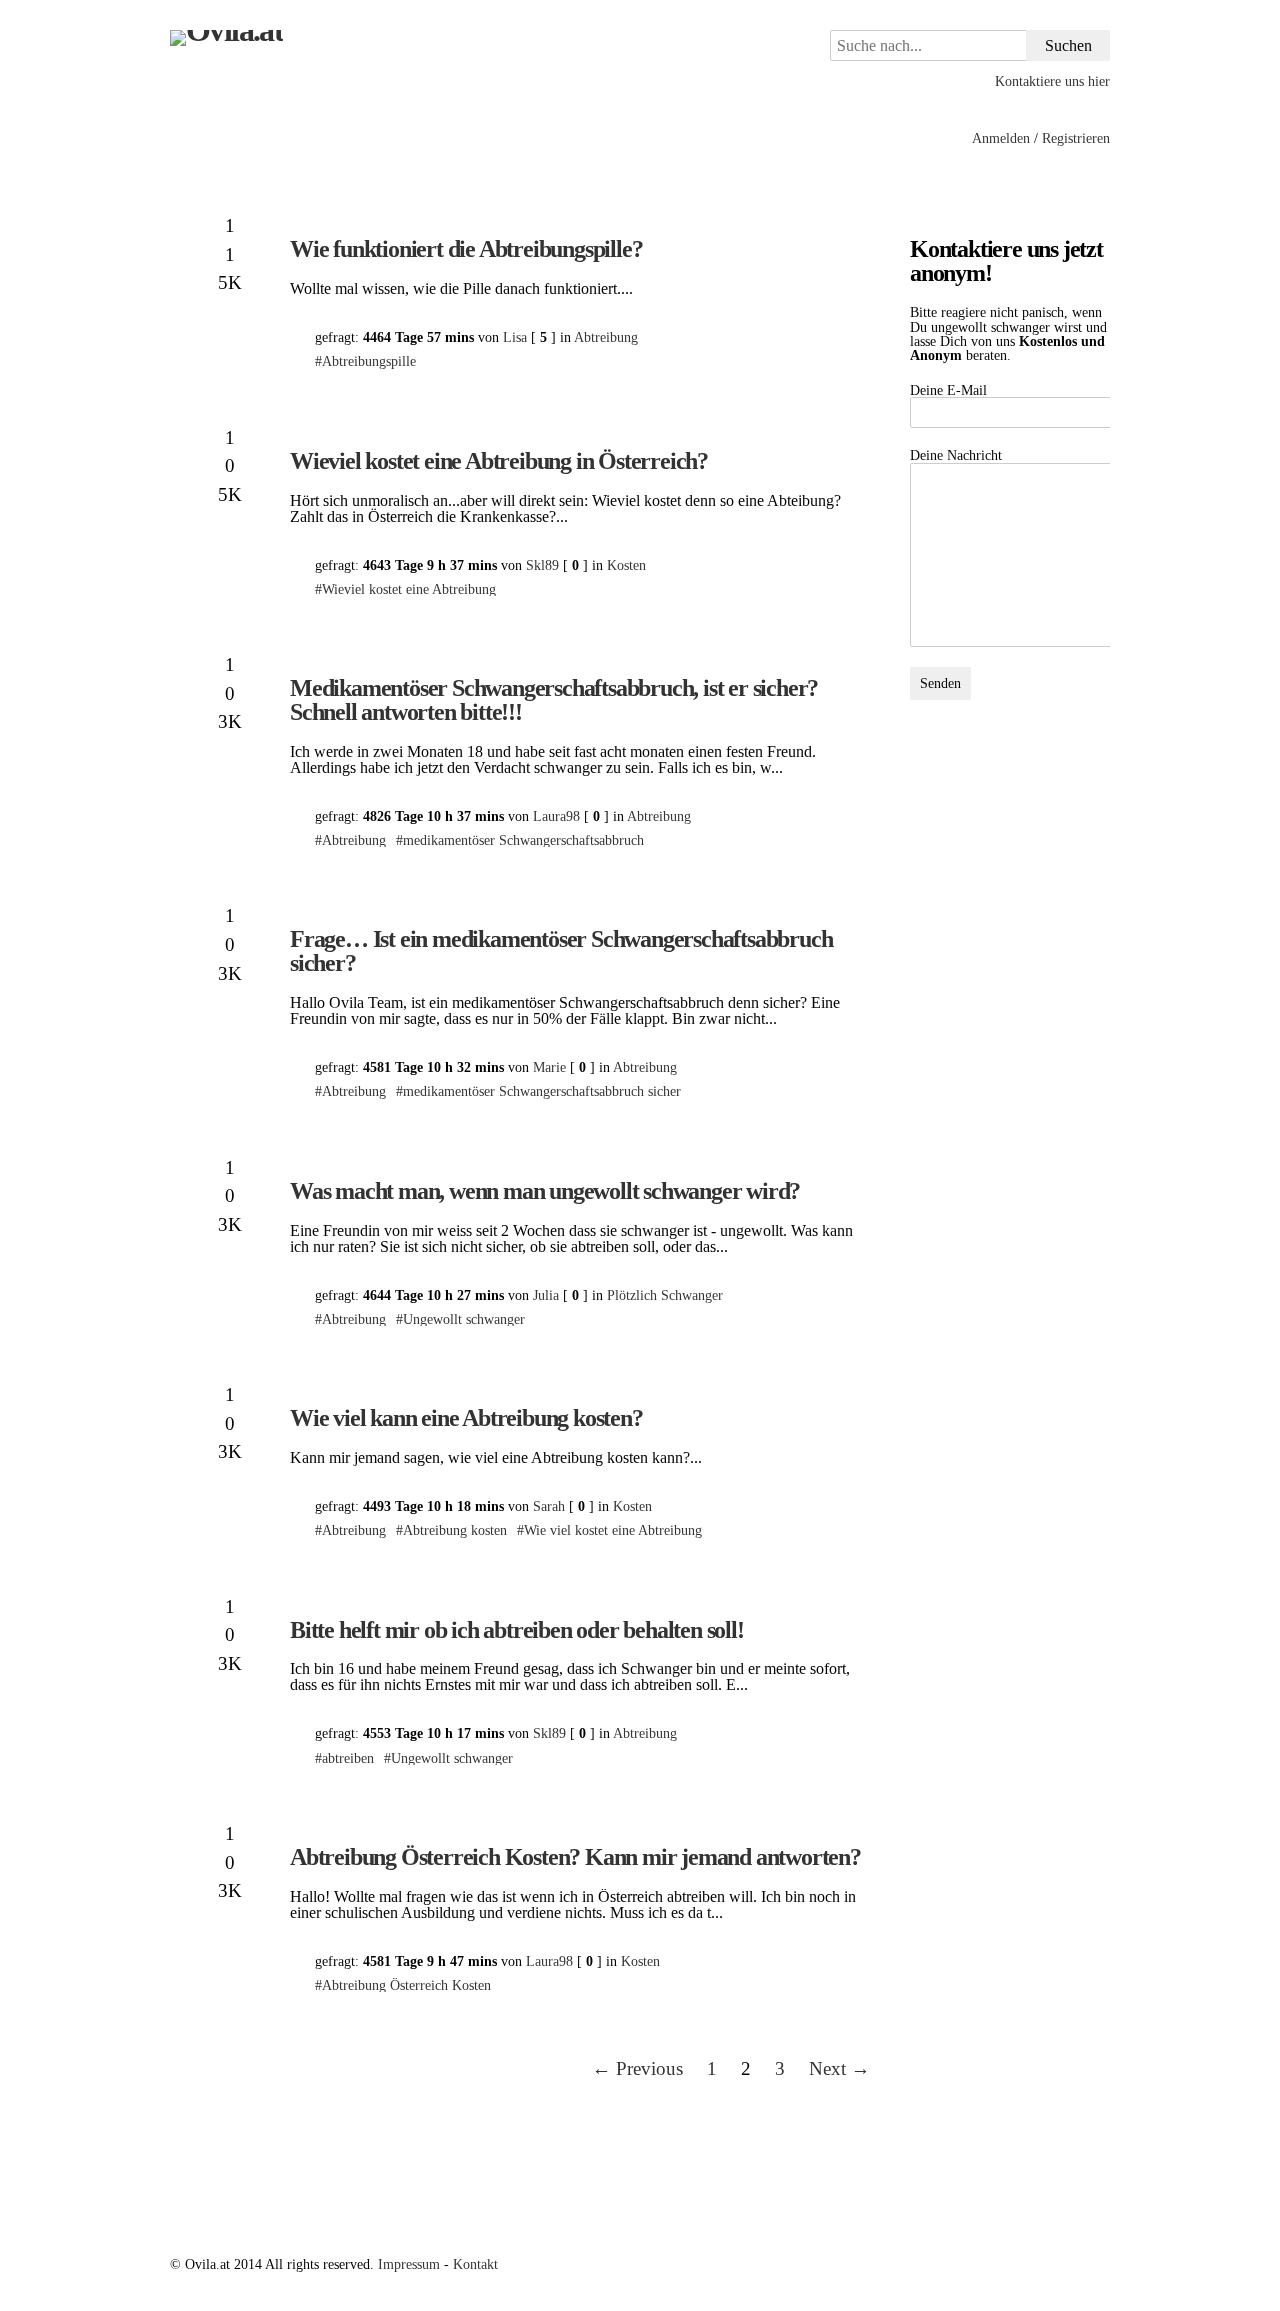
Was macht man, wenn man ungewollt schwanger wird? (545, 1191)
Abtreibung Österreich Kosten (406, 1985)
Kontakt (475, 2264)
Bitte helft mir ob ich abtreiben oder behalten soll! (517, 1630)
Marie (549, 1067)
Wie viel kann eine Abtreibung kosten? (466, 1418)
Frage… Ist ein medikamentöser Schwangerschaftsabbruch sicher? (561, 951)
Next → (839, 2068)
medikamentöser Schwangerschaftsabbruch (523, 840)
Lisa (515, 337)
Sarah (549, 1506)
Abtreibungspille (369, 361)
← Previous (637, 2068)
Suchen (1068, 45)
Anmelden (1001, 138)
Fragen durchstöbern (456, 139)
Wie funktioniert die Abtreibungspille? (466, 249)
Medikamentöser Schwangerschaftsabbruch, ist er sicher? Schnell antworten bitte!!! (554, 700)
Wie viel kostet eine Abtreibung (613, 1530)
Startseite (198, 139)
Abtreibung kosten (455, 1530)
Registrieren (1076, 138)
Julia (546, 1295)
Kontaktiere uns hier (1052, 81)
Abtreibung (606, 337)
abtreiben (348, 1758)
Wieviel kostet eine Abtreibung (409, 589)
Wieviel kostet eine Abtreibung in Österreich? (499, 461)
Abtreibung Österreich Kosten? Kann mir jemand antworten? (575, 1857)
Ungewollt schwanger (464, 1319)
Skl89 (542, 565)
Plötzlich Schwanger (665, 1295)
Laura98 (556, 816)
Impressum (409, 2264)
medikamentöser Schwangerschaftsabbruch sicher (542, 1091)
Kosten (626, 565)
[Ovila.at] (340, 38)
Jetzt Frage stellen (309, 139)
